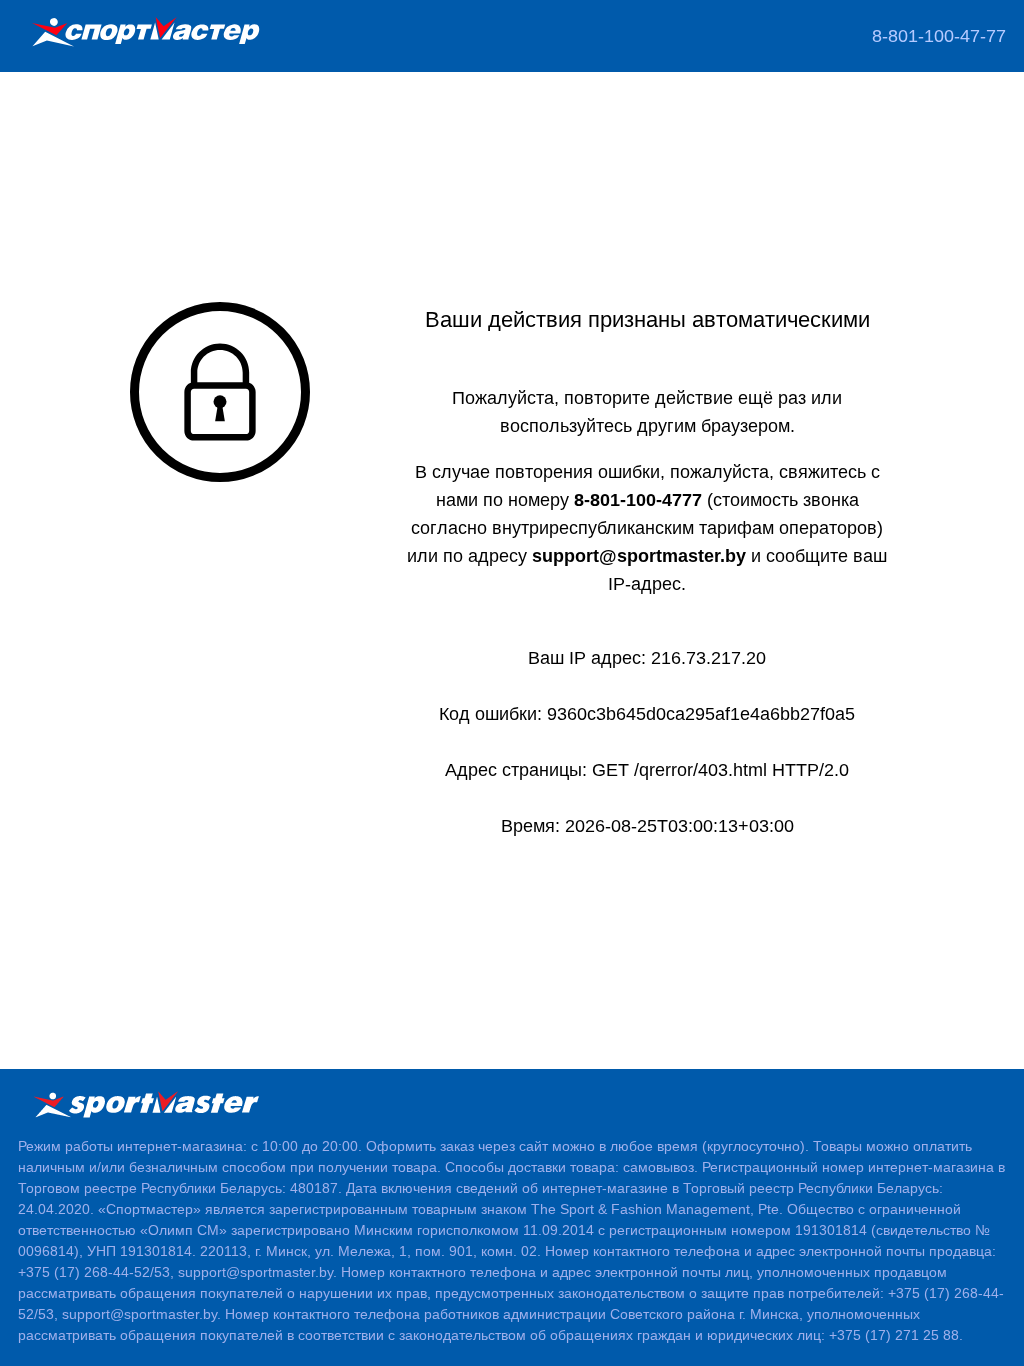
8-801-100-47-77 (939, 36)
